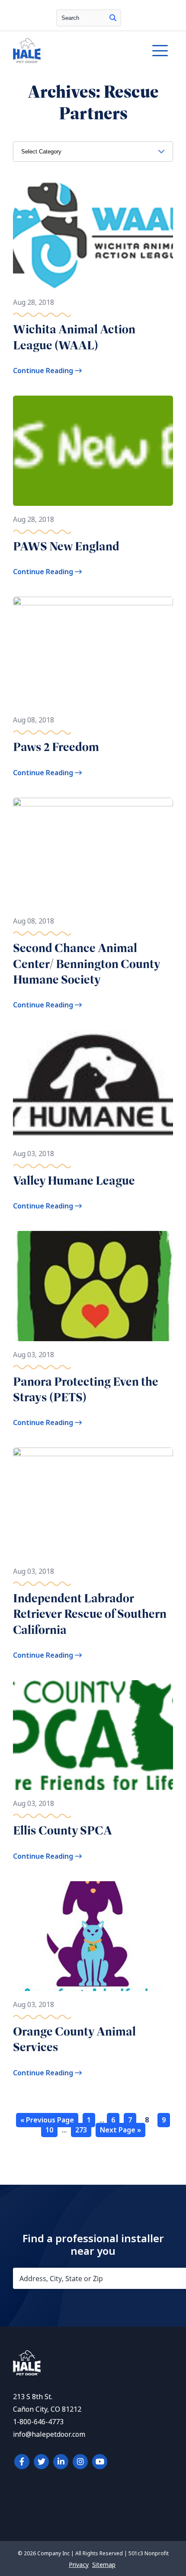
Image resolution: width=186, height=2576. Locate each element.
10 (49, 2130)
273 (81, 2130)
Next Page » (120, 2130)
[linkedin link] (61, 2462)
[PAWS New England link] (93, 451)
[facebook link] (22, 2462)
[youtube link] (100, 2462)
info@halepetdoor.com (49, 2434)
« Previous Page (47, 2120)
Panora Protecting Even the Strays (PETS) (86, 1389)
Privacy (79, 2565)
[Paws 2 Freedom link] (93, 652)
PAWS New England (66, 546)
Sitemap (104, 2565)
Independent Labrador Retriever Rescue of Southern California (90, 1614)
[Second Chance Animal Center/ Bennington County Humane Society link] (93, 853)
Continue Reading (44, 371)
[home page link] (71, 51)
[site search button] (113, 18)
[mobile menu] (160, 51)
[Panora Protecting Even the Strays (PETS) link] (93, 1286)
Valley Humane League (74, 1181)
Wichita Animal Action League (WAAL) (74, 337)
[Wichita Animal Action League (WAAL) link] (93, 234)
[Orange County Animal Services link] (93, 1936)
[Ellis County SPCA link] (93, 1735)
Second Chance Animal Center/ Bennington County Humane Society (87, 964)
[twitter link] (41, 2462)
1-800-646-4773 (38, 2422)
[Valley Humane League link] (93, 1085)
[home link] (27, 2373)
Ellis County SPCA (63, 1830)
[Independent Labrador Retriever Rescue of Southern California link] (93, 1502)
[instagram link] (80, 2462)
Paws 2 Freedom (56, 747)
